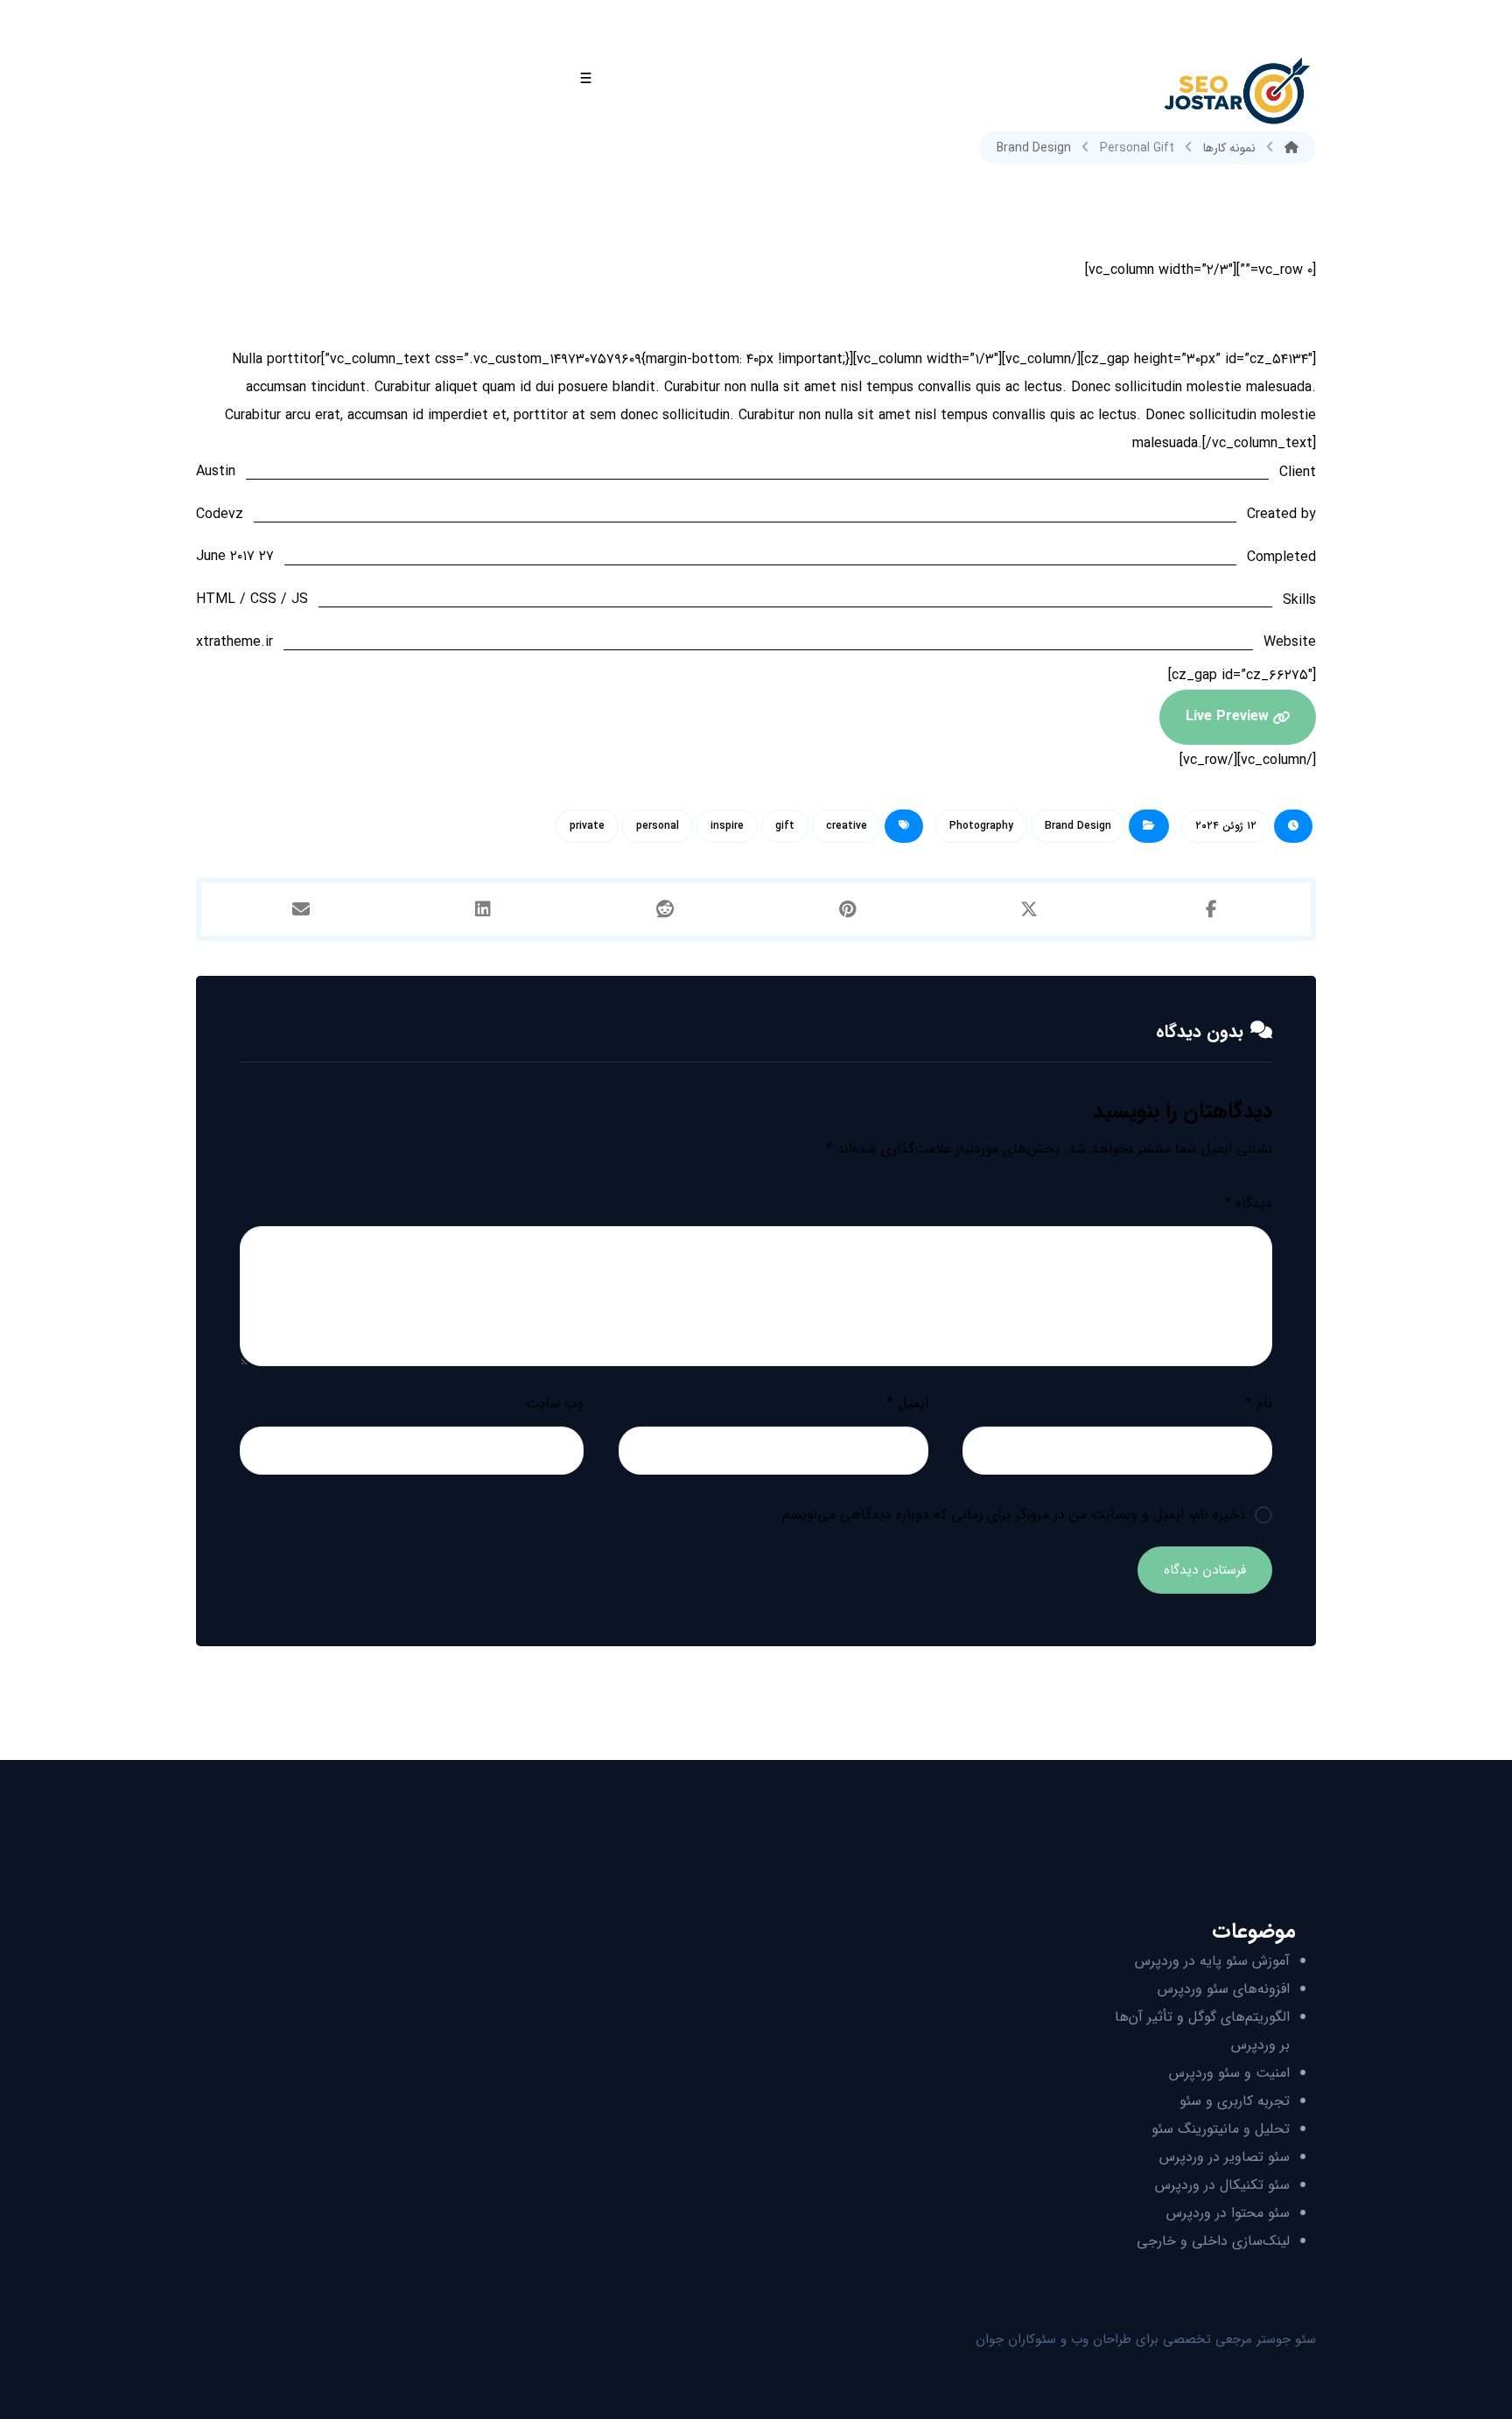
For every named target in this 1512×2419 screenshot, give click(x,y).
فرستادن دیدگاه (1205, 1570)
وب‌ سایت (555, 1403)
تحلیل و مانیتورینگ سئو (1221, 2129)
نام (1259, 1403)
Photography (981, 826)
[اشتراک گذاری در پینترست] (847, 909)
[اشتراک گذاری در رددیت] (665, 909)
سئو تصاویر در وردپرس (1225, 2157)
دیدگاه (1249, 1203)
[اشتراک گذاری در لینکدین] (483, 909)
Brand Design (1078, 826)
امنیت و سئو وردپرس (1229, 2073)
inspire (727, 826)
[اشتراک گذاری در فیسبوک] (1211, 909)
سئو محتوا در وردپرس (1228, 2213)
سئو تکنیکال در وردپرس (1222, 2185)
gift (785, 826)
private (587, 826)
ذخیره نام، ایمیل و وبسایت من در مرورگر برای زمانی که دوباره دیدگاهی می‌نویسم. (1012, 1515)
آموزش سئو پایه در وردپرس (1212, 1961)
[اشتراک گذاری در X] (1029, 909)
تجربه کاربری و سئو (1235, 2101)
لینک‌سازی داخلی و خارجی (1213, 2241)
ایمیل (907, 1403)
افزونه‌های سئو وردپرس (1224, 1989)
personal (658, 826)
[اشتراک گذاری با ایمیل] (301, 909)
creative (847, 826)
